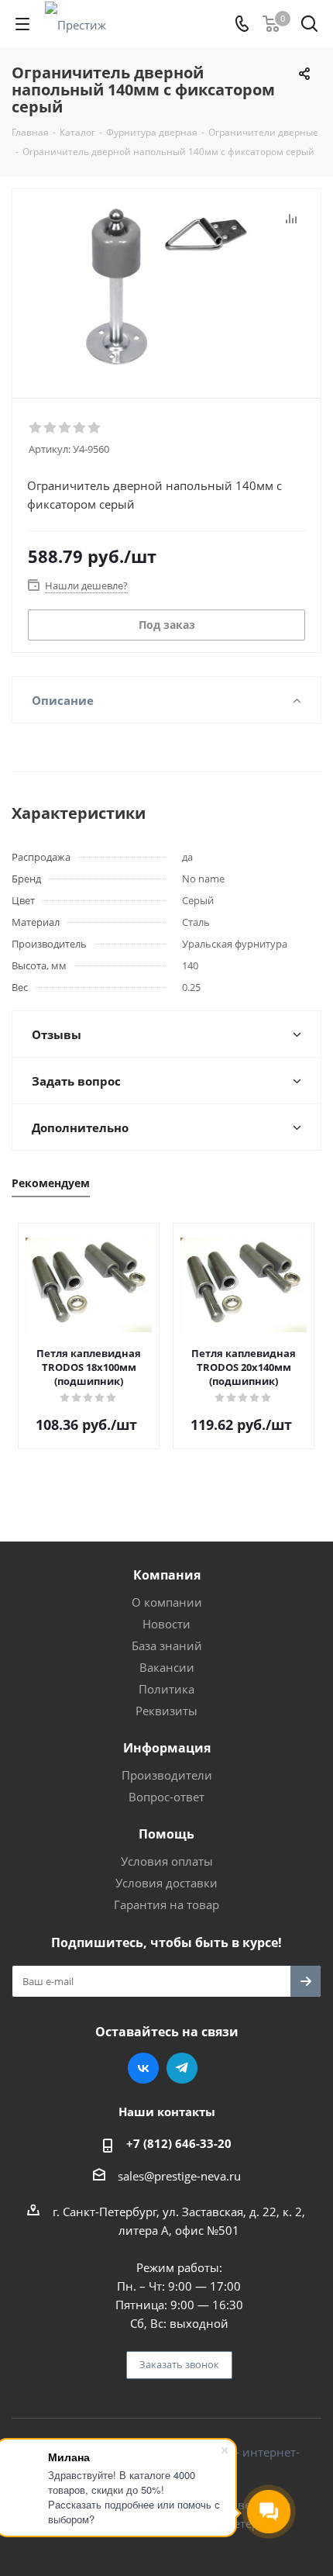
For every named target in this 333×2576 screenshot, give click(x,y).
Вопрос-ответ (166, 1797)
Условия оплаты (167, 1861)
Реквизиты (166, 1711)
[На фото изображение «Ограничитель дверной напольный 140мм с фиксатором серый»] (166, 287)
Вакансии (167, 1667)
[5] (95, 428)
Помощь (166, 1834)
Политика (166, 1689)
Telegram (182, 2068)
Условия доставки (166, 1883)
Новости (166, 1624)
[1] (36, 428)
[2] (51, 428)
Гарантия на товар (166, 1904)
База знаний (167, 1645)
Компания (167, 1575)
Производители (167, 1775)
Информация (167, 1748)
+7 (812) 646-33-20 (179, 2143)
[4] (80, 428)
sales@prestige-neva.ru (179, 2176)
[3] (65, 428)
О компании (167, 1602)
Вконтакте (143, 2068)
